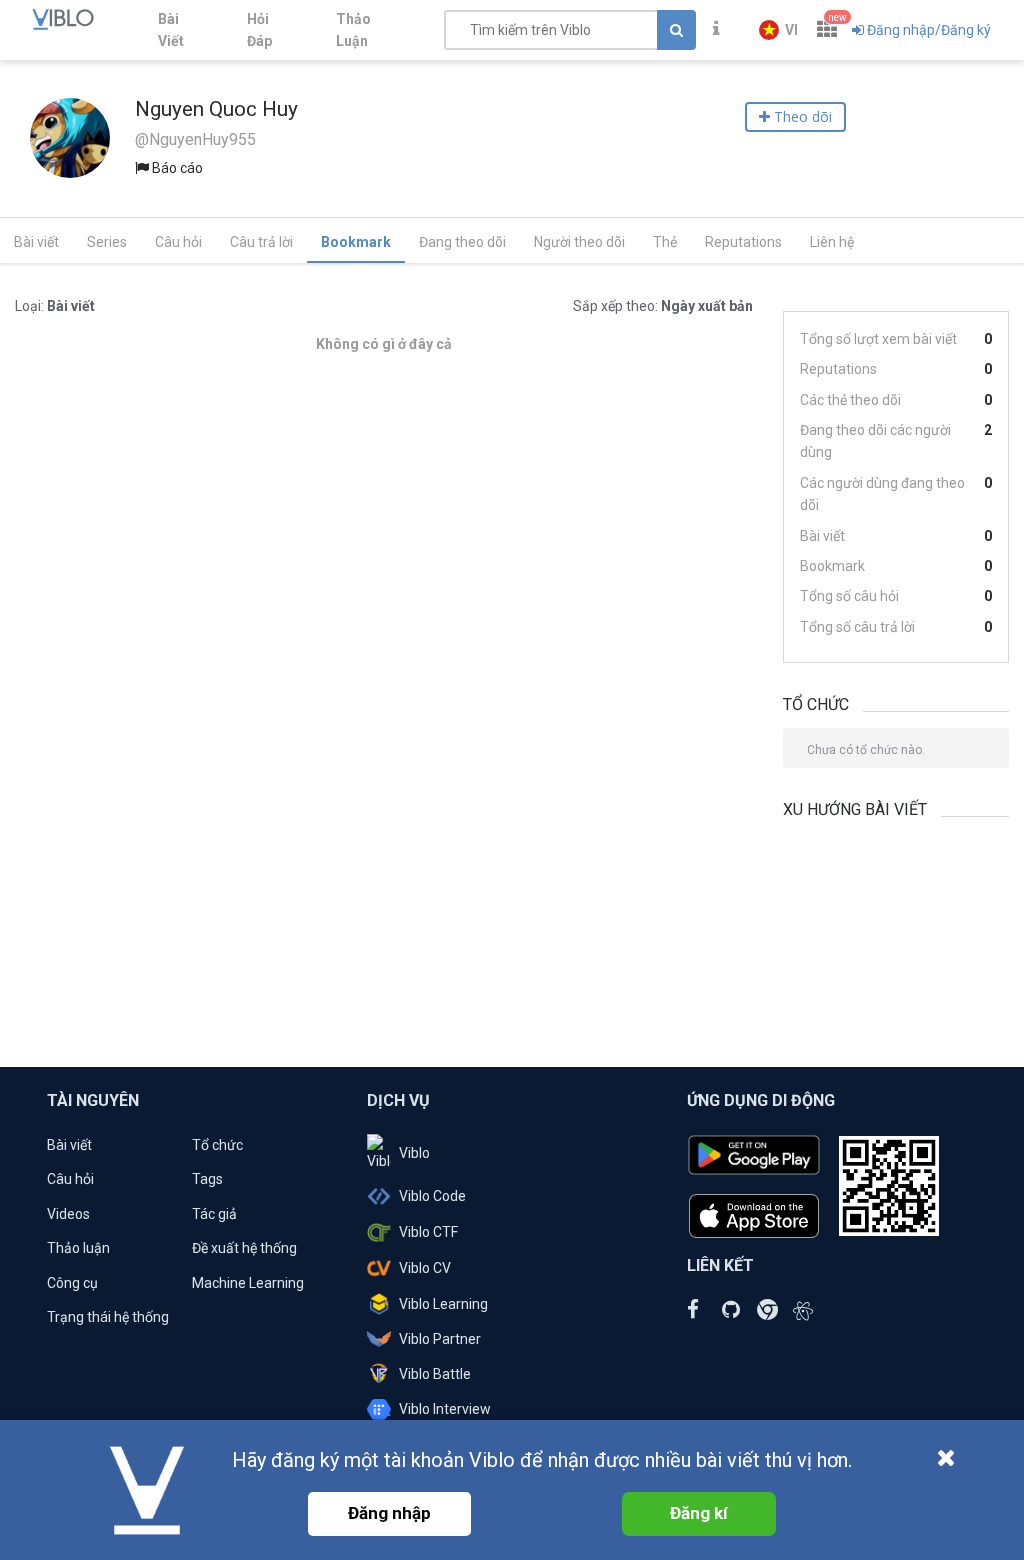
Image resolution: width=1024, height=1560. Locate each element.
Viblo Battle (435, 1374)
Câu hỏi (178, 242)
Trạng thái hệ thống (108, 1317)
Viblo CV (425, 1268)
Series (107, 242)
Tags (207, 1179)
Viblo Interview (445, 1409)
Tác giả (214, 1214)
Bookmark (356, 242)
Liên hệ (832, 242)
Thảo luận (78, 1248)
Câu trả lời (261, 242)
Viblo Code (432, 1196)
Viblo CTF (428, 1232)
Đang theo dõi (462, 242)
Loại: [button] (55, 306)
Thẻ (665, 242)
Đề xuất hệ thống (244, 1248)
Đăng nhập (389, 1513)
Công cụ (72, 1283)
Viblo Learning (443, 1304)
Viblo (414, 1153)
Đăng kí (699, 1513)
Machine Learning (248, 1283)
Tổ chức (217, 1145)
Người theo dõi (579, 242)
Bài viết (36, 242)
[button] (778, 30)
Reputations (743, 242)
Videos (68, 1214)
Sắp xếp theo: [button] (663, 306)
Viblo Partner (440, 1339)
